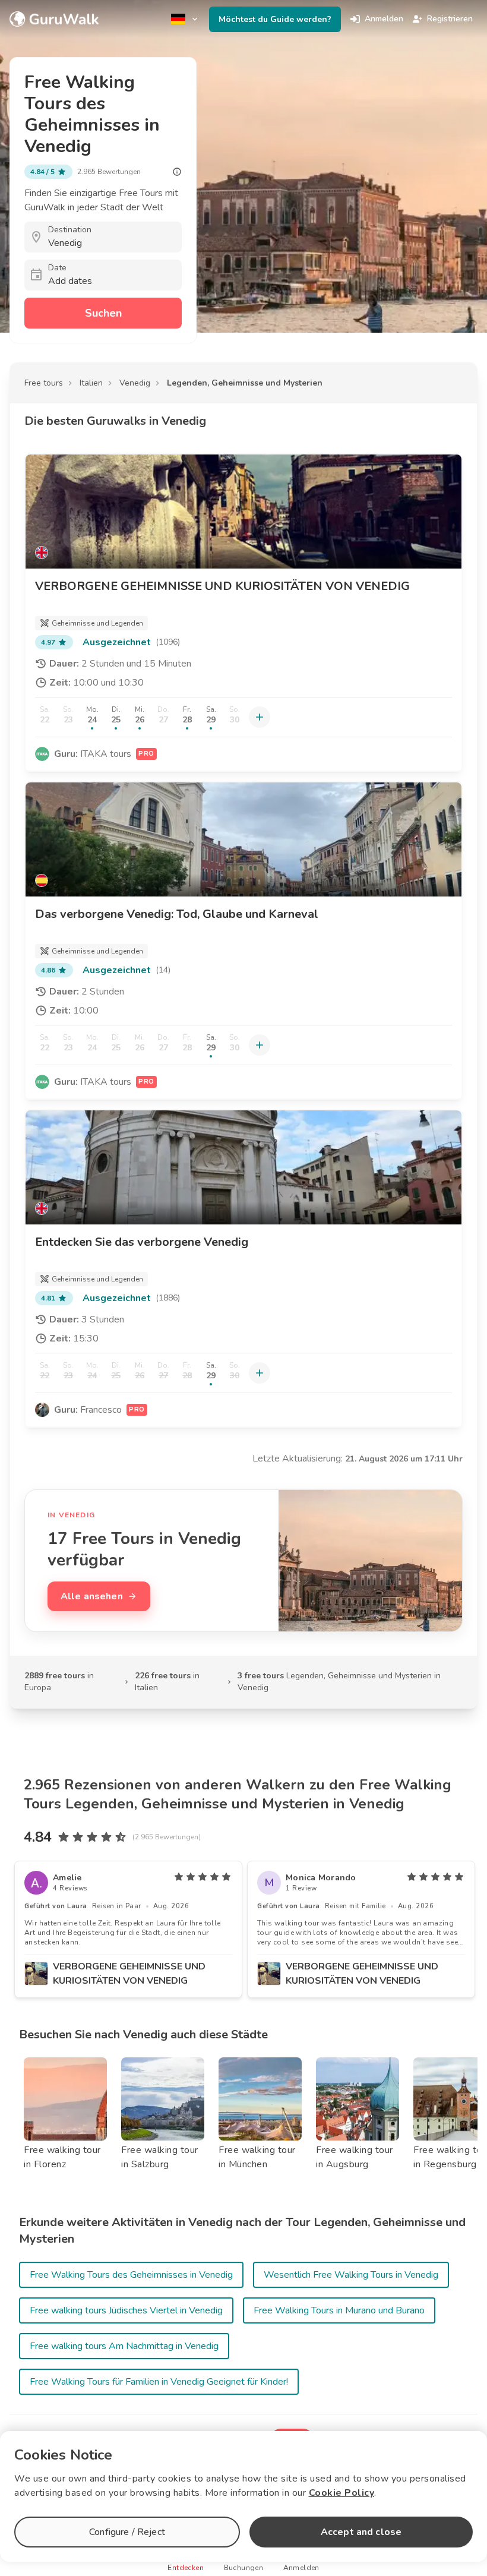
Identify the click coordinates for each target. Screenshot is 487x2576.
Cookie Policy (342, 2493)
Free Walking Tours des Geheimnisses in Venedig (131, 2275)
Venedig (135, 383)
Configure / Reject (127, 2532)
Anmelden (384, 19)
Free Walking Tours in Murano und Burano (339, 2310)
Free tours (44, 383)
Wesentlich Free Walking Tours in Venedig (351, 2275)
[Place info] (177, 172)
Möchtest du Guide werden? (275, 19)
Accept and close (361, 2532)
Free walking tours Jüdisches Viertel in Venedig (126, 2310)
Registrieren (450, 19)
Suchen (103, 313)
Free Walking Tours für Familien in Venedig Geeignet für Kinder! (159, 2382)
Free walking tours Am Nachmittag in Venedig (124, 2346)
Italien (91, 383)
